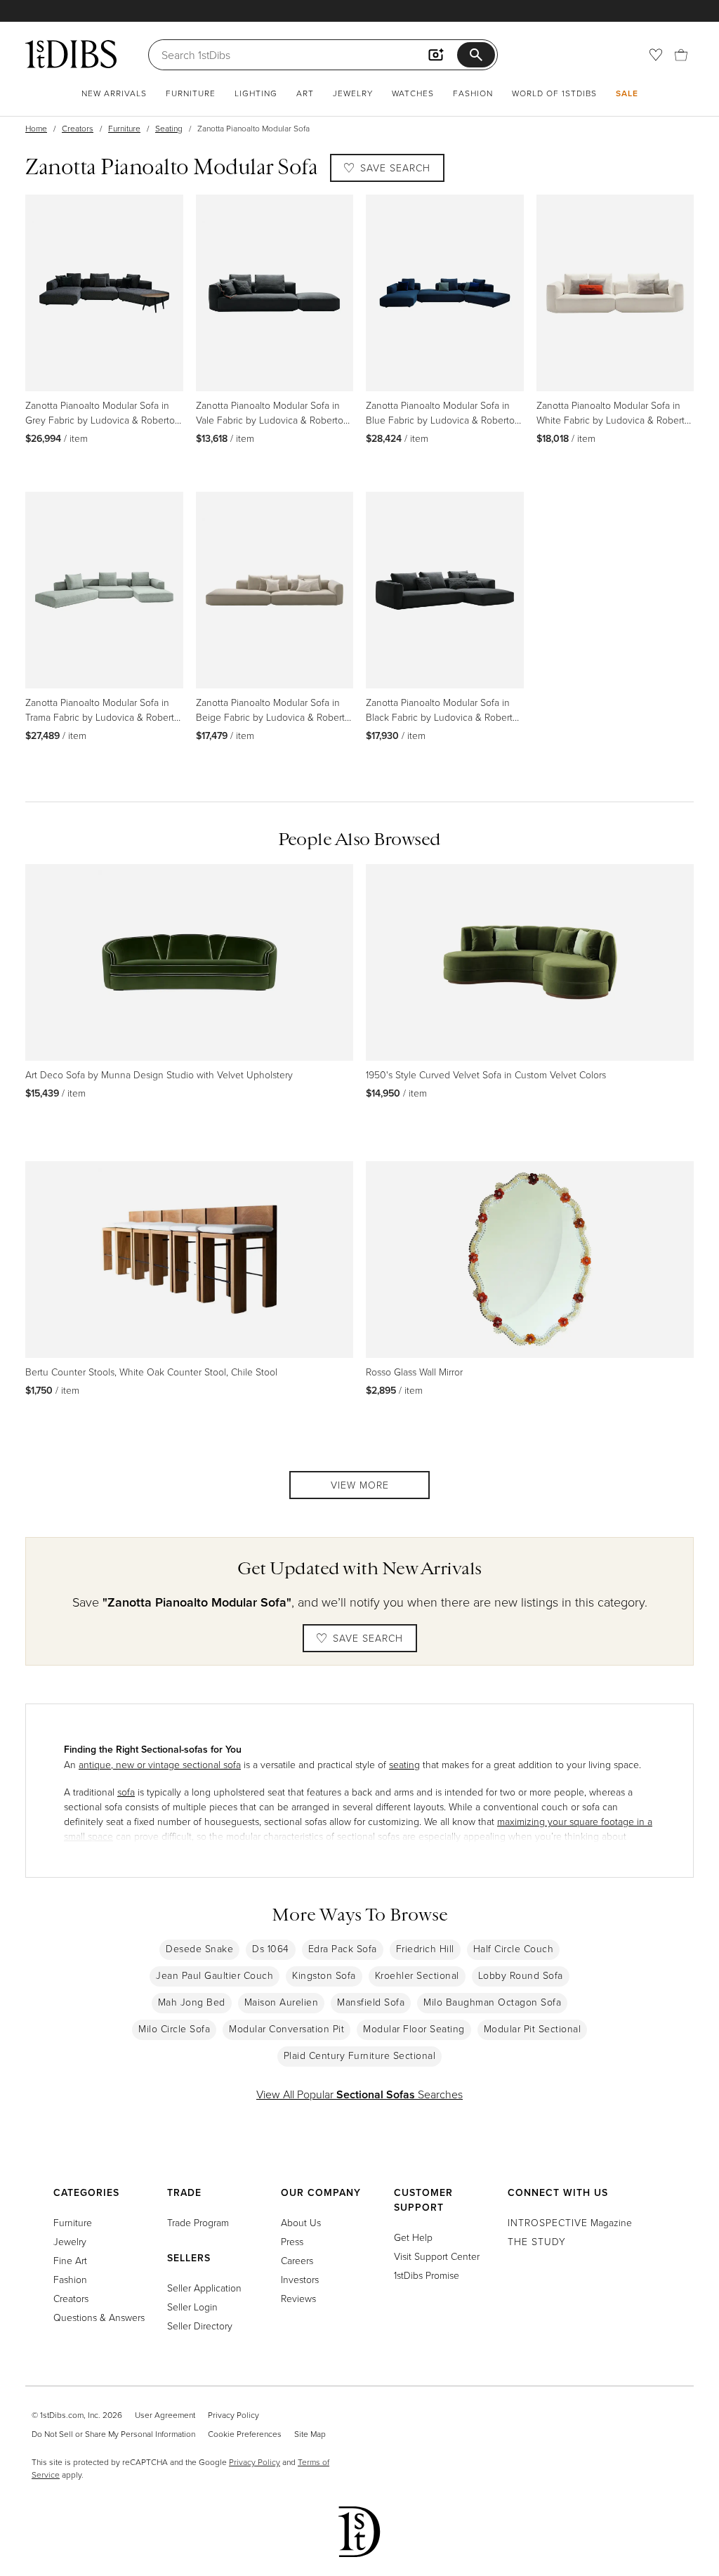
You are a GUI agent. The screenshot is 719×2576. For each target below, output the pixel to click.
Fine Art (70, 2260)
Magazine (570, 2222)
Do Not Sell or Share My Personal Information (113, 2434)
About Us (301, 2222)
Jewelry (353, 93)
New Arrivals (114, 93)
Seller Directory (200, 2326)
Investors (300, 2279)
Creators (78, 128)
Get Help (413, 2237)
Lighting (256, 93)
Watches (413, 93)
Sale (627, 93)
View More (360, 1485)
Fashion (473, 93)
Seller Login (192, 2307)
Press (292, 2241)
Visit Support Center (437, 2256)
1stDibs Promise (427, 2275)
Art (305, 93)
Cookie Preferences (245, 2434)
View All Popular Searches (359, 2094)
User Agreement (165, 2415)
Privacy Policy (233, 2415)
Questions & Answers (99, 2317)
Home (36, 128)
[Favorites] (656, 55)
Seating (169, 128)
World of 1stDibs (554, 93)
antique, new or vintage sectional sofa (160, 1764)
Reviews (298, 2298)
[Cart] (681, 55)
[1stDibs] (71, 54)
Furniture (191, 93)
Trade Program (198, 2222)
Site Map (310, 2434)
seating (404, 1764)
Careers (297, 2260)
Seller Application (204, 2288)
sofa (126, 1792)
